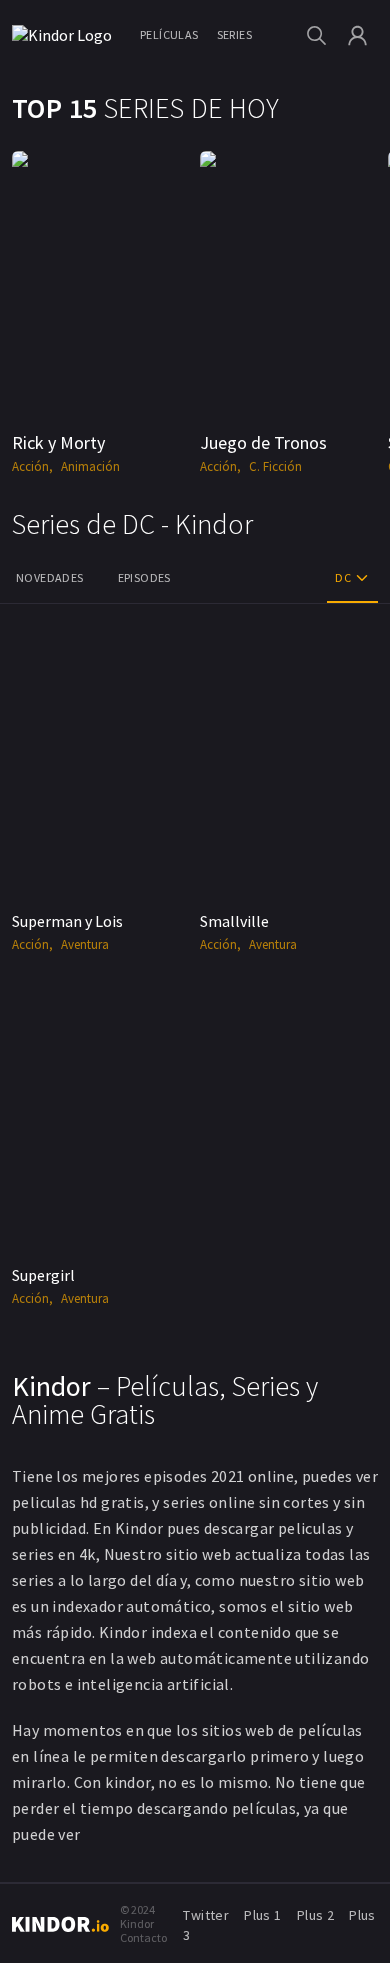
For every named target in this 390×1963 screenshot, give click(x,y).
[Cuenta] (357, 35)
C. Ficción (275, 466)
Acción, (32, 466)
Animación (90, 466)
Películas (169, 34)
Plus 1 (262, 1915)
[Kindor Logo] (67, 35)
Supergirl (43, 1275)
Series (234, 34)
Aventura (85, 944)
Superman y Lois (67, 921)
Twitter (206, 1915)
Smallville (234, 921)
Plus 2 (315, 1915)
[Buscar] (316, 35)
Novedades (50, 577)
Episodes (144, 577)
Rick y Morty (58, 442)
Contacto (143, 1937)
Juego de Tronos (263, 442)
